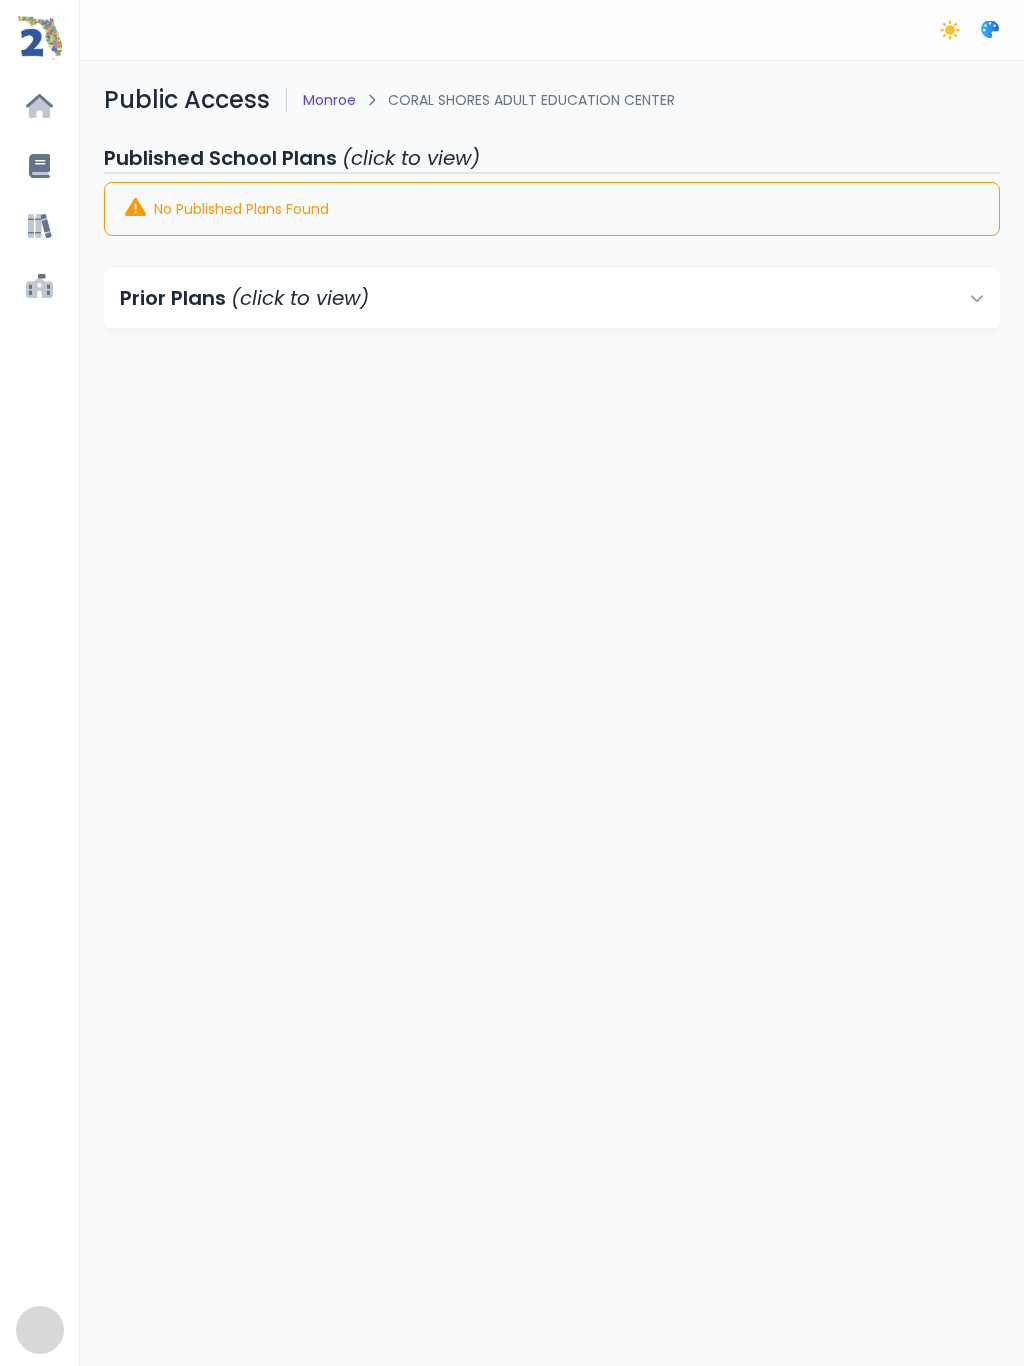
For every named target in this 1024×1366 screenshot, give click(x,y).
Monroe (329, 100)
